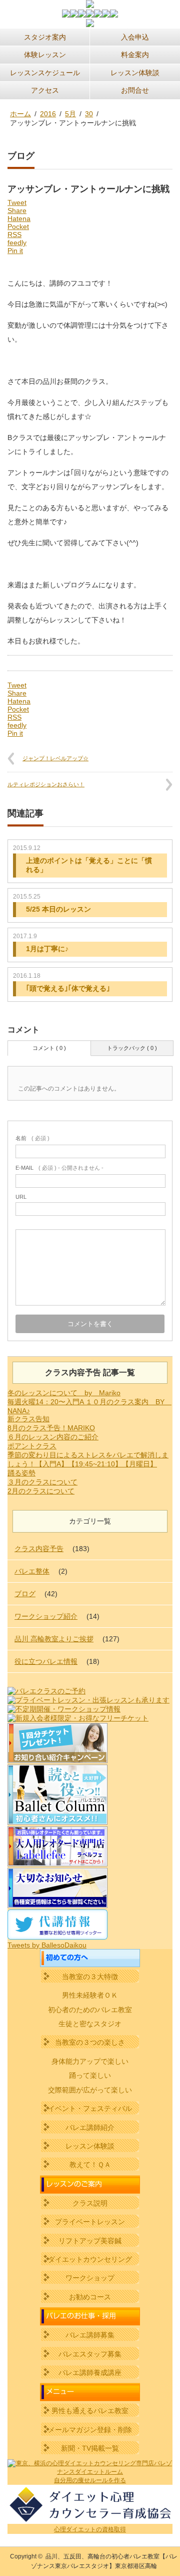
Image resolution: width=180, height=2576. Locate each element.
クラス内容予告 (39, 1549)
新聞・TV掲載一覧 (90, 2448)
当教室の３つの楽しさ (90, 2042)
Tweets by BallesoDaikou (47, 1945)
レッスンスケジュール (45, 73)
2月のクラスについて (41, 1491)
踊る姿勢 (21, 1473)
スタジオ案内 (45, 37)
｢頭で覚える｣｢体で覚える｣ (68, 988)
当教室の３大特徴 (90, 1977)
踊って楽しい (90, 2075)
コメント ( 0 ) (49, 1048)
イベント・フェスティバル (90, 2108)
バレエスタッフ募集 (90, 2354)
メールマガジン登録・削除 (90, 2430)
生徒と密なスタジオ (90, 2024)
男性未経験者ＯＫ (90, 1995)
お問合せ (135, 90)
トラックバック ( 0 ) (132, 1048)
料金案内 (135, 55)
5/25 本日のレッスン (58, 909)
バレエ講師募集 (90, 2335)
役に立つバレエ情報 (46, 1661)
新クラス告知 (28, 1419)
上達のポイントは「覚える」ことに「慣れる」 (89, 865)
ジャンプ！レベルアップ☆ (55, 758)
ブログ (25, 1594)
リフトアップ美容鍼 (90, 2241)
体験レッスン (45, 55)
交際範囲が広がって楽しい (90, 2090)
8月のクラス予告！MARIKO (51, 1428)
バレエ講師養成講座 (90, 2373)
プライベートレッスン (90, 2222)
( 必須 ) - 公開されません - (59, 1168)
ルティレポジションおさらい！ (46, 784)
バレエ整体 (32, 1571)
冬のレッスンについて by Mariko (64, 1393)
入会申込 (135, 37)
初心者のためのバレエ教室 (90, 2010)
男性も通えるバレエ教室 (90, 2411)
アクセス (45, 90)
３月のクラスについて (42, 1482)
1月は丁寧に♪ (47, 949)
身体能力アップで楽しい (90, 2061)
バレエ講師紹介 (90, 2127)
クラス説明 (90, 2203)
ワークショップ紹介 (46, 1616)
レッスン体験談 (135, 73)
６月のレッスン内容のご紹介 (53, 1437)
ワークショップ (90, 2278)
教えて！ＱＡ (90, 2165)
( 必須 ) (32, 1138)
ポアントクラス (32, 1446)
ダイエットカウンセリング (90, 2259)
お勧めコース (90, 2297)
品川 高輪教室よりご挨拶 (54, 1639)
